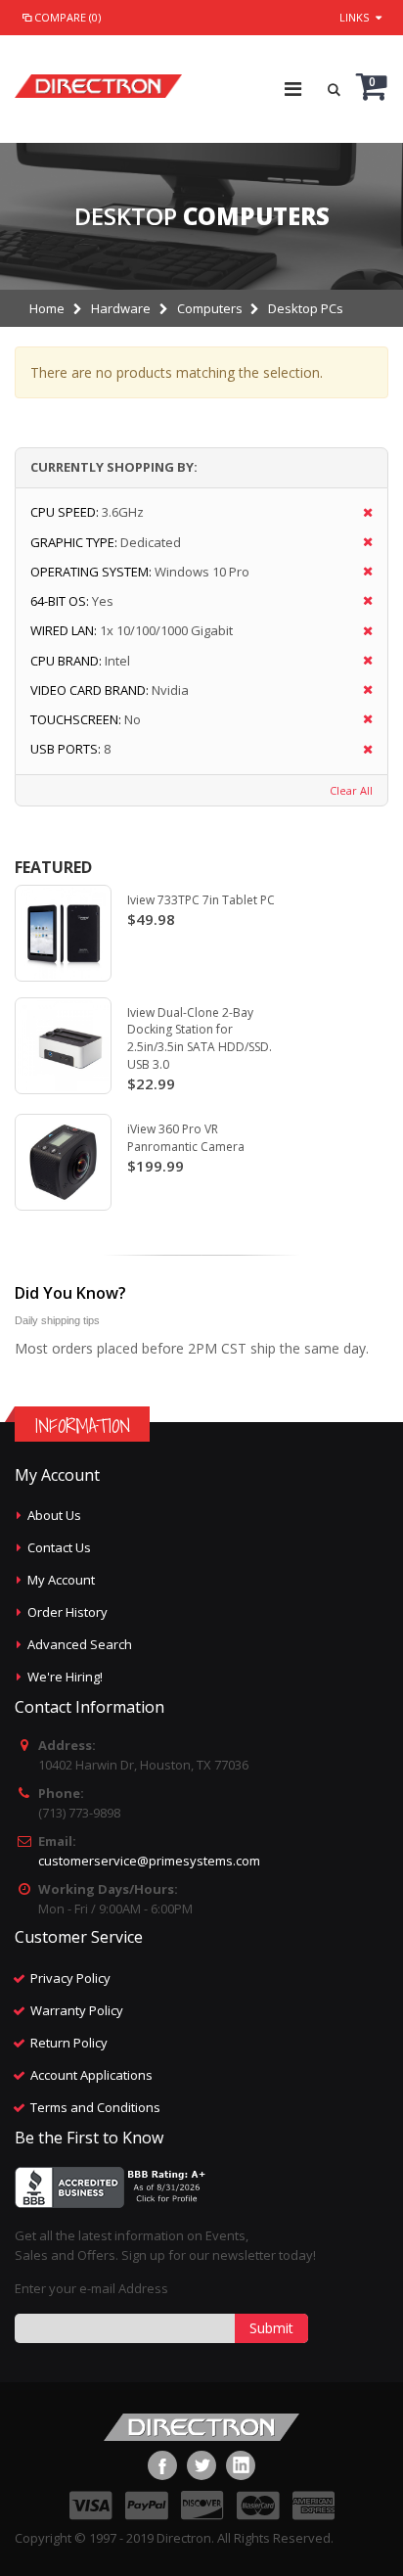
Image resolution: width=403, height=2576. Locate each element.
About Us (54, 1515)
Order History (67, 1612)
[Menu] (293, 89)
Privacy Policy (70, 1978)
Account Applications (91, 2075)
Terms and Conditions (95, 2107)
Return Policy (69, 2043)
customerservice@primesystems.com (149, 1861)
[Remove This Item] (361, 513)
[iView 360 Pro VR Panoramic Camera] (63, 1162)
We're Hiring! (65, 1677)
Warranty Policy (77, 2010)
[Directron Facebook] (162, 2465)
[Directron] (98, 81)
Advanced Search (80, 1644)
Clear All (351, 790)
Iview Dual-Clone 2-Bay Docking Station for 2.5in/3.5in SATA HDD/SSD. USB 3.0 (200, 1038)
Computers (210, 308)
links (354, 17)
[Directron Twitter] (201, 2465)
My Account (61, 1580)
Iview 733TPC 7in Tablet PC (201, 900)
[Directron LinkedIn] (241, 2465)
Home (47, 308)
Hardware (121, 308)
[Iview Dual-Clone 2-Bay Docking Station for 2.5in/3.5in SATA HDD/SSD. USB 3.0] (63, 1046)
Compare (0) (67, 17)
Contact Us (59, 1547)
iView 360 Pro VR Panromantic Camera (186, 1138)
